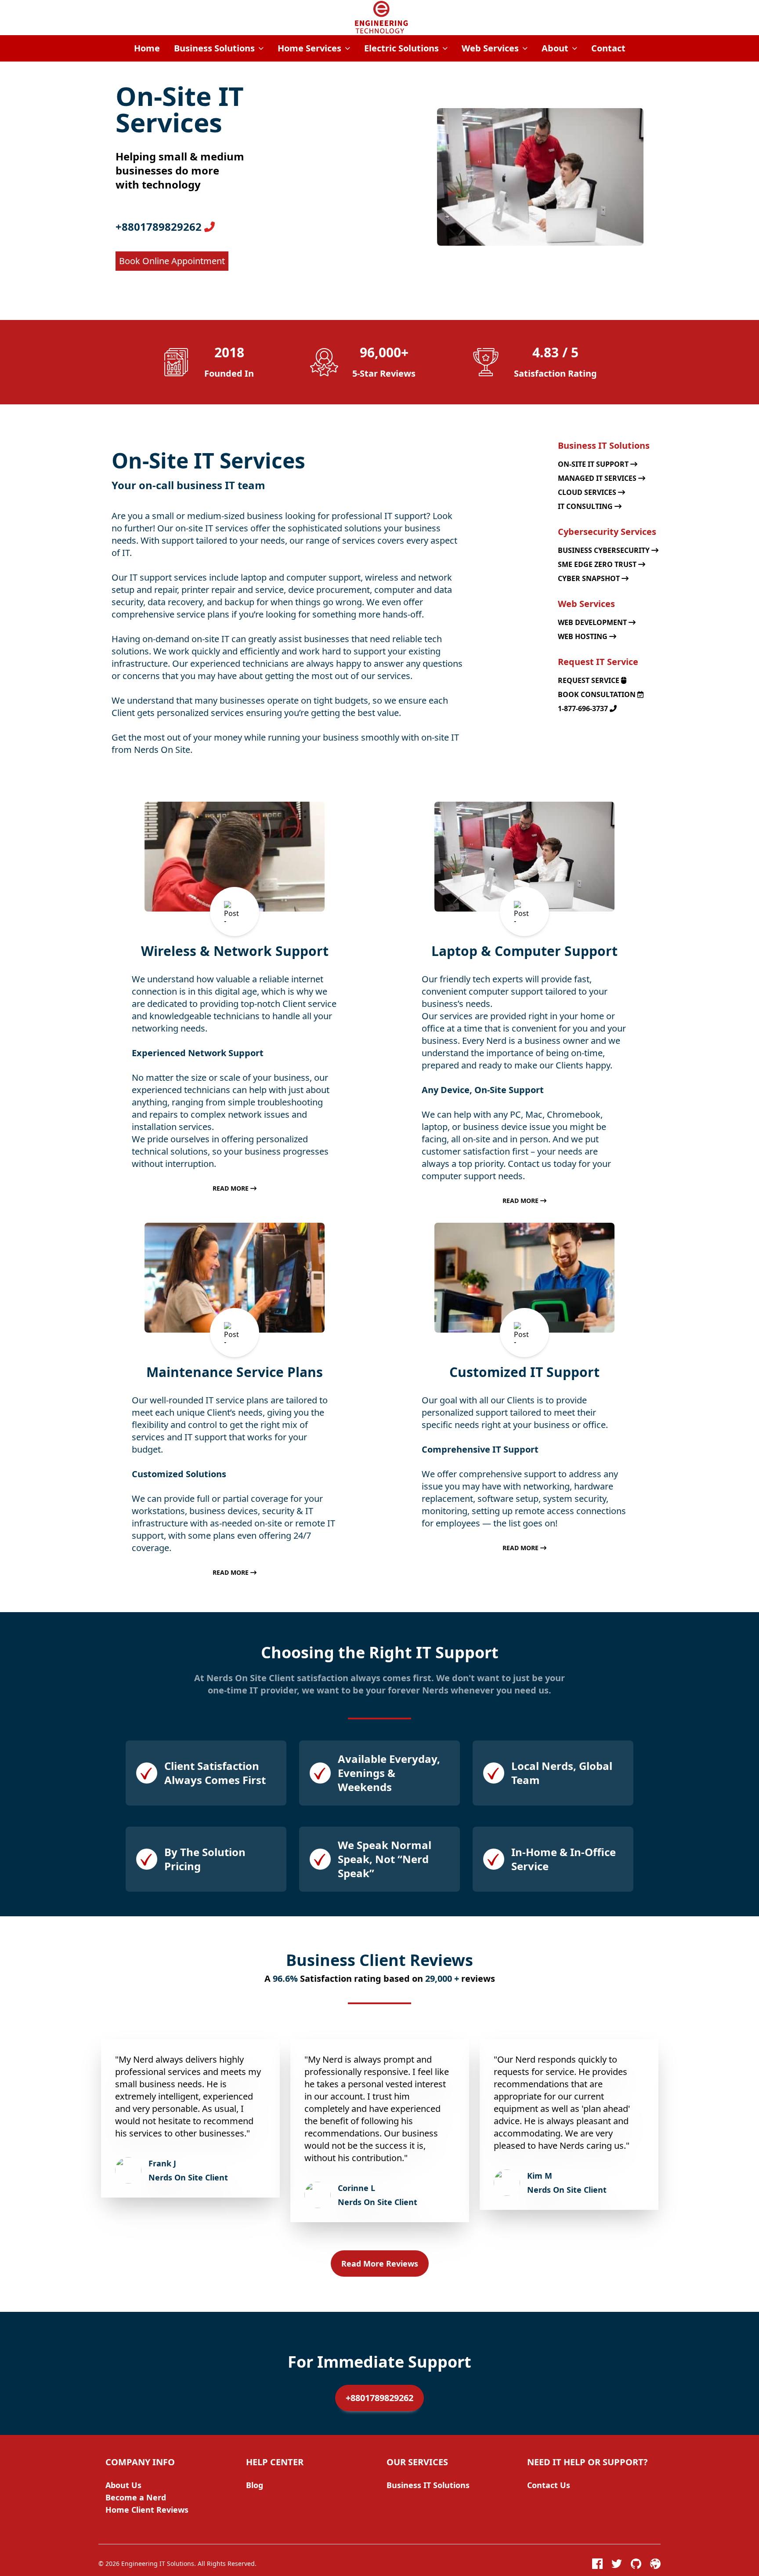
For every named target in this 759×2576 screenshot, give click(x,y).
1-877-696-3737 (584, 708)
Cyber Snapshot (590, 578)
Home (147, 48)
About (555, 48)
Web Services (490, 48)
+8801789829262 (160, 227)
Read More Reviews (380, 2264)
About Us (123, 2485)
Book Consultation (598, 694)
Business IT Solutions (428, 2485)
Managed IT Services (598, 478)
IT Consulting (586, 506)
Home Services (309, 48)
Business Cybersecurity (605, 550)
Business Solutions (214, 48)
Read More (231, 1188)
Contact (608, 48)
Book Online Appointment (172, 261)
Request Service (589, 680)
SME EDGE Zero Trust (598, 564)
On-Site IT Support (594, 464)
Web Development (593, 622)
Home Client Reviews (147, 2510)
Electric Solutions (401, 48)
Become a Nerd (136, 2497)
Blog (255, 2485)
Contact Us (549, 2485)
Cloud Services (588, 492)
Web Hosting (584, 636)
